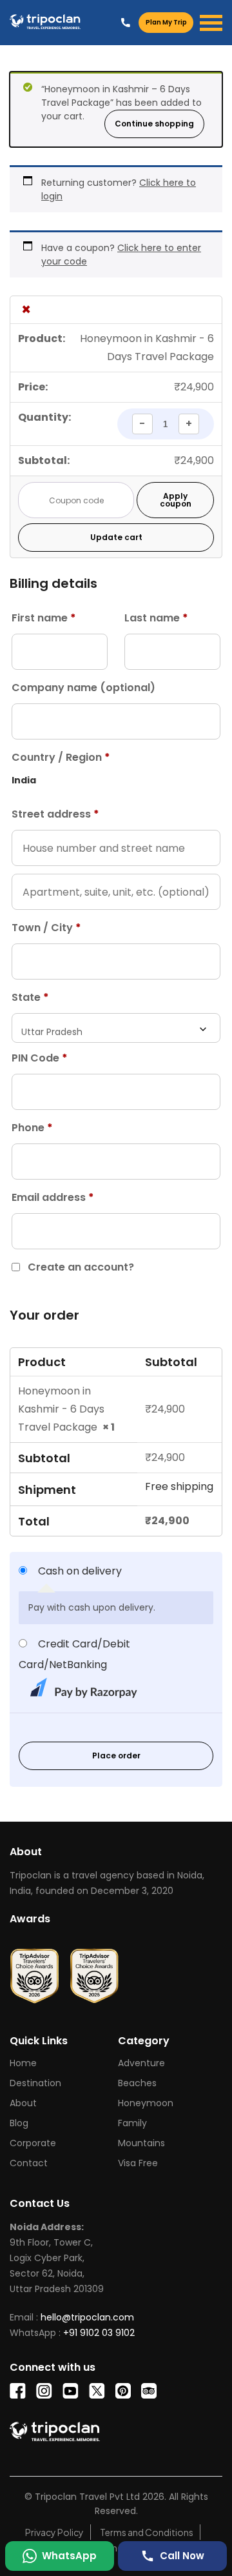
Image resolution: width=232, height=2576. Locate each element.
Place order (116, 1756)
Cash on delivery (80, 1571)
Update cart (116, 537)
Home (23, 2063)
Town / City (46, 928)
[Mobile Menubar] (211, 23)
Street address (55, 814)
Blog (19, 2123)
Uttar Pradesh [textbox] (52, 1032)
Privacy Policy (54, 2532)
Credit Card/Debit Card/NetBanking (74, 1654)
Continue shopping (154, 124)
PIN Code (40, 1058)
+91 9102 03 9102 (126, 22)
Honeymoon (146, 2103)
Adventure (141, 2063)
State (30, 997)
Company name (83, 688)
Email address (53, 1197)
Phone (32, 1128)
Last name (156, 618)
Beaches (137, 2083)
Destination (35, 2083)
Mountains (141, 2143)
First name (44, 618)
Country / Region (61, 757)
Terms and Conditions (147, 2532)
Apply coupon (176, 500)
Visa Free (138, 2163)
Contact (29, 2163)
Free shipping (179, 1486)
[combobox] (116, 1028)
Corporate (33, 2143)
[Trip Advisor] (34, 1971)
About (23, 2103)
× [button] (26, 310)
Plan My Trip (166, 22)
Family (132, 2123)
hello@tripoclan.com (87, 2317)
